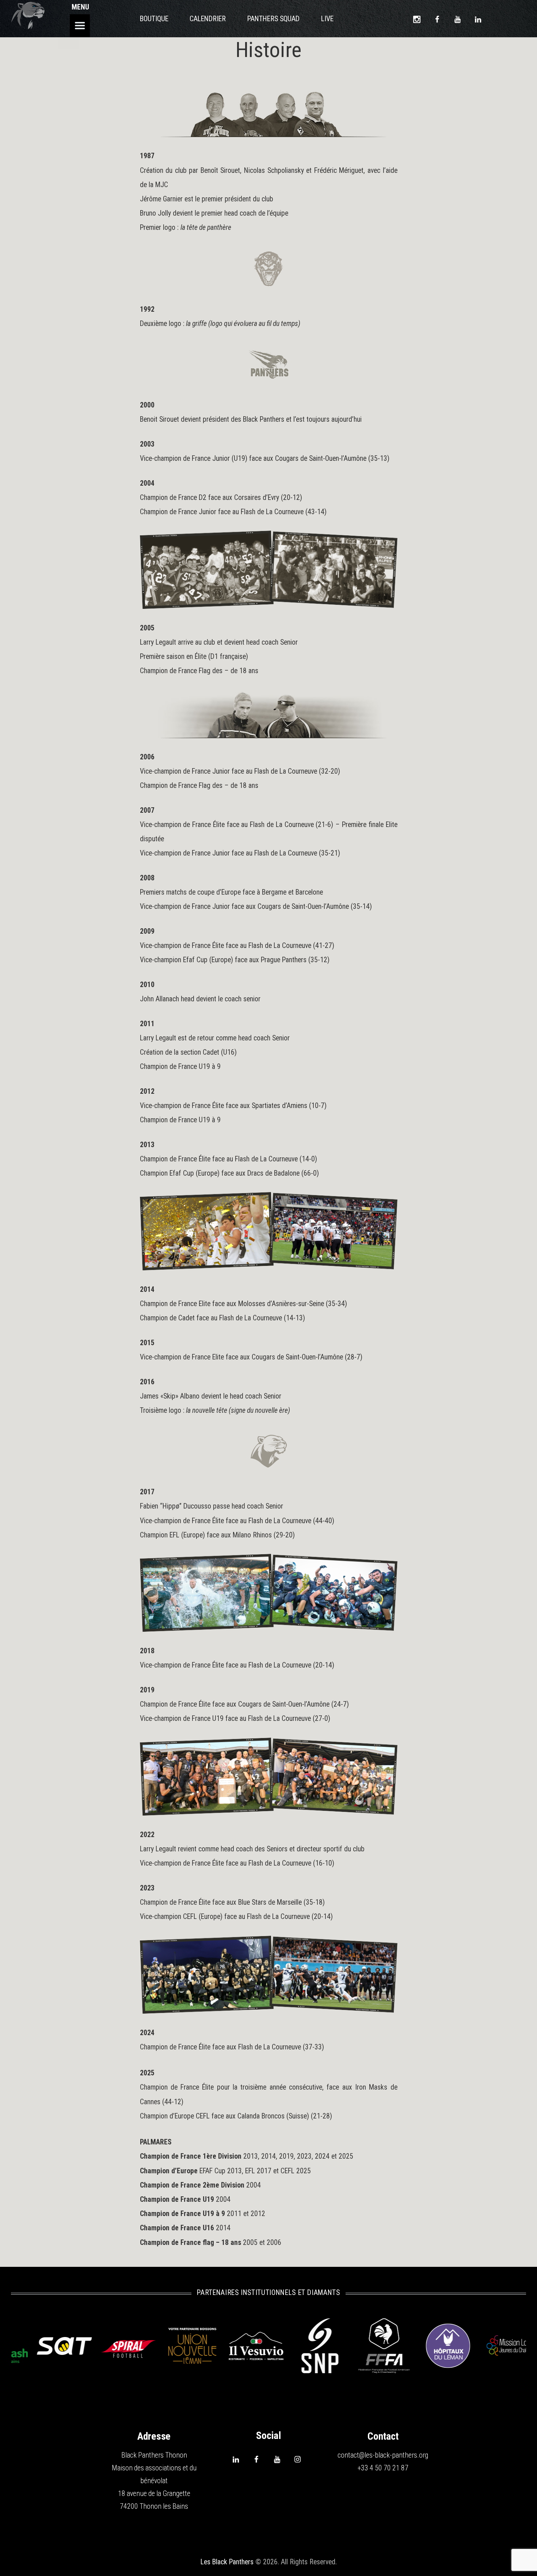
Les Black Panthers (227, 2562)
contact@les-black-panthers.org (383, 2455)
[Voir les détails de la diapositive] (72, 2346)
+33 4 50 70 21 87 (383, 2468)
